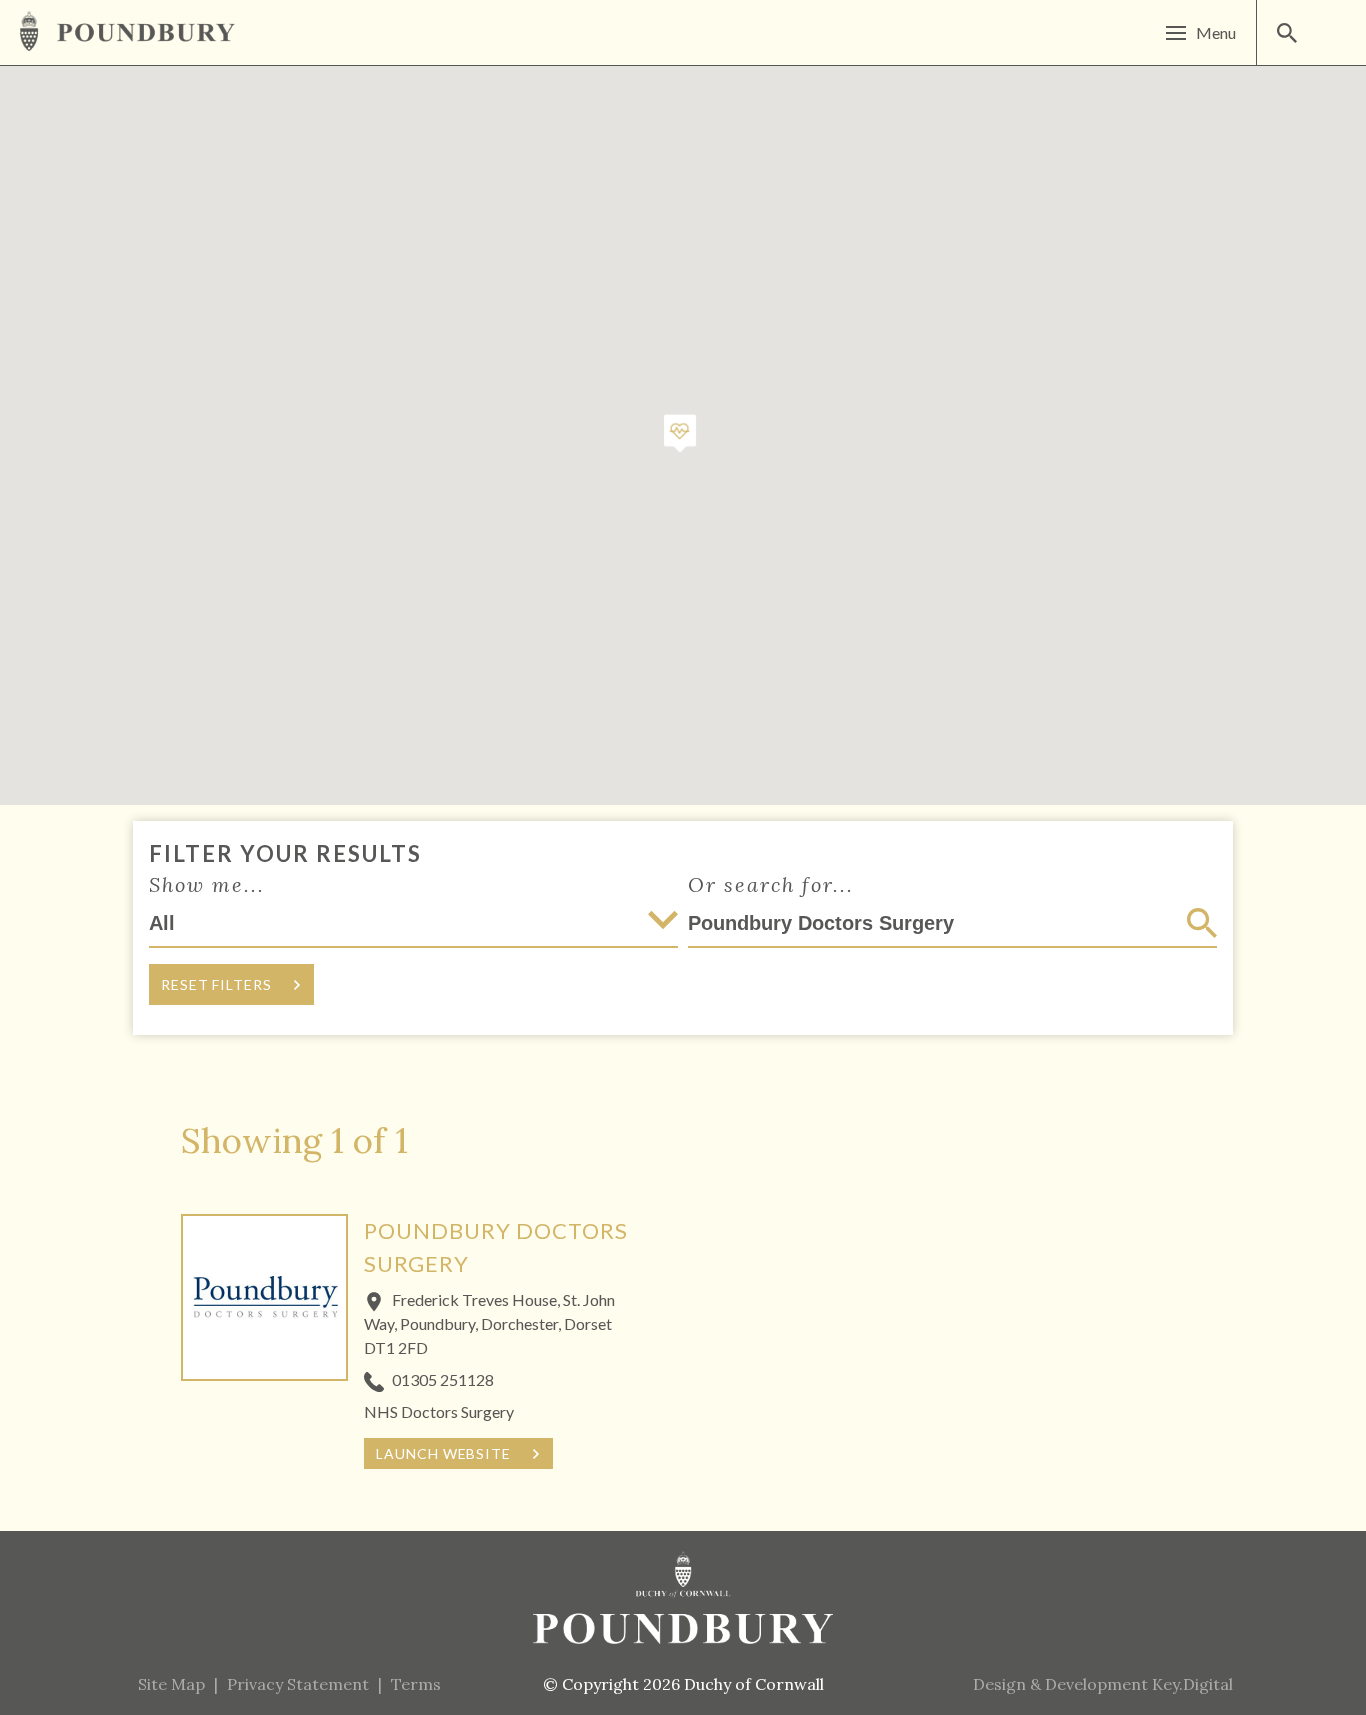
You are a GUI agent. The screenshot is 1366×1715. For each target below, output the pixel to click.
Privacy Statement (298, 1684)
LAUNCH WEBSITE (443, 1453)
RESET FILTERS (216, 984)
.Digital (1192, 1684)
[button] (680, 434)
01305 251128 (443, 1379)
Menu (1216, 32)
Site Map (171, 1684)
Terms (416, 1684)
